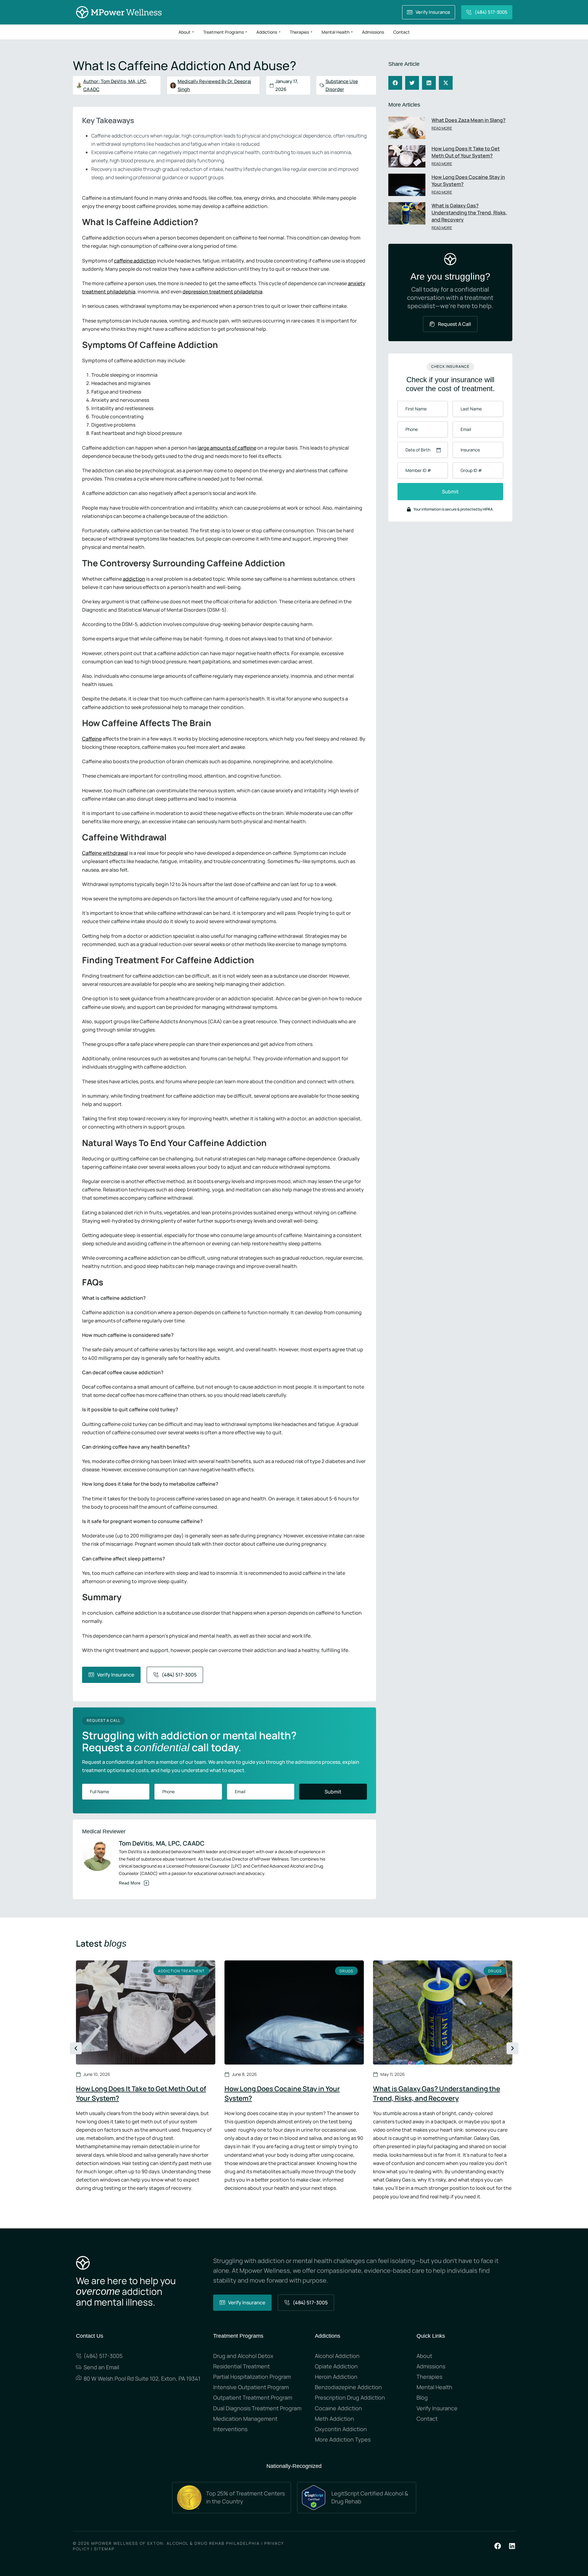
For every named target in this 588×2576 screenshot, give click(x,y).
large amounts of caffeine (227, 448)
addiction (134, 579)
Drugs (346, 1971)
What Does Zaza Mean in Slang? (469, 120)
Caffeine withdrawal (105, 853)
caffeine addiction (135, 261)
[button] (395, 83)
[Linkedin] (512, 2546)
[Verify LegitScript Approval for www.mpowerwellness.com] (314, 2497)
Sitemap (104, 2549)
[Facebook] (498, 2546)
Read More (442, 128)
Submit (333, 1792)
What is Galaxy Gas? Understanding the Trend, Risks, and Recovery (469, 213)
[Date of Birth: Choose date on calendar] (439, 450)
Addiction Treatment (181, 1971)
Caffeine (92, 739)
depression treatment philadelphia (222, 292)
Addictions (328, 2336)
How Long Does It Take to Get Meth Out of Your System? (466, 152)
